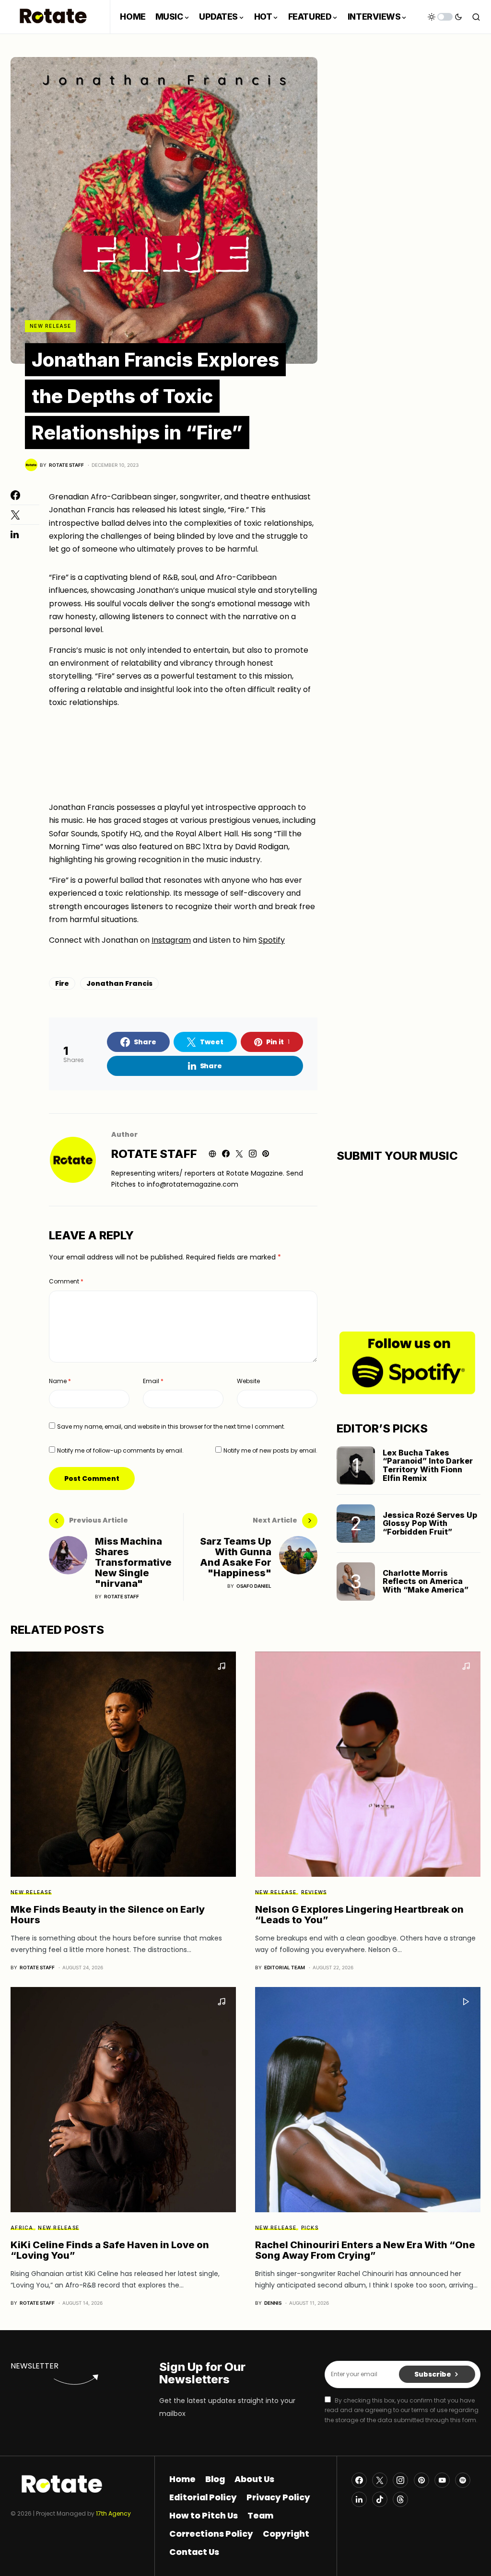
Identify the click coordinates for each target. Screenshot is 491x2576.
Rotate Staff (154, 1154)
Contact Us (194, 2552)
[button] (445, 17)
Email (153, 1381)
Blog (215, 2479)
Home (182, 2479)
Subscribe (433, 2374)
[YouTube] (442, 2480)
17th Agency (113, 2513)
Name (60, 1381)
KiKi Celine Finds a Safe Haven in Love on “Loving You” (110, 2250)
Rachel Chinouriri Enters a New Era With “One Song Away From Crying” (365, 2250)
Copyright (286, 2534)
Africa (22, 2228)
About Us (254, 2479)
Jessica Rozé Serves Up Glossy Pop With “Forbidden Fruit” (430, 1523)
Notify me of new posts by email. (270, 1450)
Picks (310, 2228)
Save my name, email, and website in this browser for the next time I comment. (171, 1427)
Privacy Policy (278, 2497)
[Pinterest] (421, 2480)
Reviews (314, 1892)
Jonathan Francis (119, 983)
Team (260, 2516)
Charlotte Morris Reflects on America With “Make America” (426, 1581)
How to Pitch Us (204, 2516)
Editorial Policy (203, 2497)
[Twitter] (380, 2480)
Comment (66, 1281)
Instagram (171, 940)
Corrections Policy (211, 2534)
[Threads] (400, 2499)
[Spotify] (463, 2480)
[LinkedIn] (359, 2499)
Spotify (272, 940)
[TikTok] (380, 2499)
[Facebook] (359, 2480)
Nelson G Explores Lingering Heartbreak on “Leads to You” (359, 1915)
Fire (62, 983)
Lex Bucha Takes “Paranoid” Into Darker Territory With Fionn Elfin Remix (428, 1465)
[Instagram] (400, 2480)
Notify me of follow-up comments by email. (120, 1450)
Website (248, 1381)
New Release (50, 326)
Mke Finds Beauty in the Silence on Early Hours (108, 1915)
